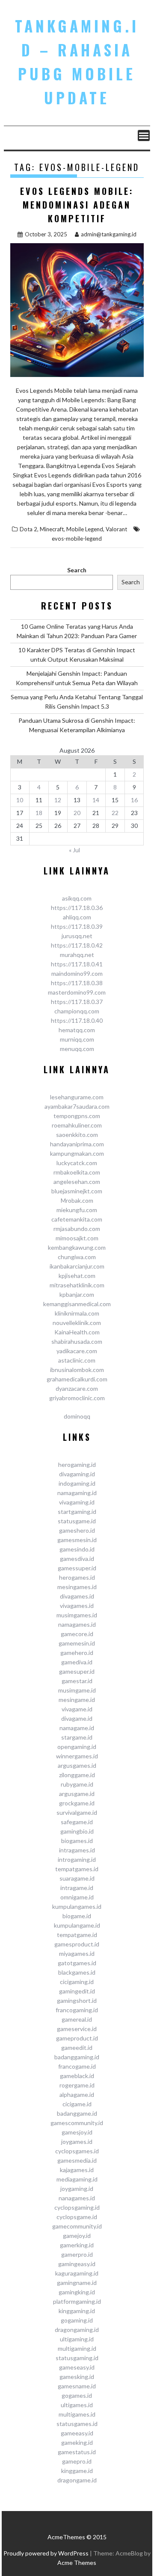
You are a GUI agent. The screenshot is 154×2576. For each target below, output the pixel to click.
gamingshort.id (77, 2000)
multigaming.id (77, 2348)
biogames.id (77, 1841)
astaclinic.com (77, 1360)
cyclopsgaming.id (77, 2207)
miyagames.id (77, 1953)
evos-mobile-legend (77, 539)
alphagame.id (77, 2095)
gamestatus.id (77, 2452)
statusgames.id (77, 2424)
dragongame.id (77, 2480)
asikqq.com (77, 898)
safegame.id (77, 1822)
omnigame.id (77, 1897)
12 (58, 800)
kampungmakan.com (77, 1153)
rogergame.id (77, 2085)
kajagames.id (77, 2170)
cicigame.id (77, 2104)
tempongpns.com (77, 1116)
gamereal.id (77, 2019)
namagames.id (77, 1624)
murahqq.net (77, 955)
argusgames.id (77, 1765)
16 (134, 800)
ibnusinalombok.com (77, 1370)
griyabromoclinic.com (77, 1398)
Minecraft (52, 529)
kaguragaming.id (77, 2273)
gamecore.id (77, 1634)
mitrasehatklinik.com (77, 1285)
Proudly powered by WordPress (46, 2553)
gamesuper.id (77, 1671)
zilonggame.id (77, 1775)
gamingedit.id (77, 1991)
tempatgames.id (77, 1869)
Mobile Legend (85, 529)
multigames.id (77, 2414)
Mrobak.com (77, 1200)
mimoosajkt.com (77, 1238)
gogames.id (77, 2395)
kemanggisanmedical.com (77, 1304)
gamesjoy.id (77, 2132)
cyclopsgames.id (77, 2151)
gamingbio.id (77, 1831)
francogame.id (77, 2066)
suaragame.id (77, 1878)
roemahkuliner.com (77, 1125)
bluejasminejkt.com (77, 1191)
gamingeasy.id (77, 2264)
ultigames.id (77, 2405)
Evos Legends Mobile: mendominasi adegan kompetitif (77, 205)
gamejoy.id (77, 2236)
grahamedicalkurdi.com (77, 1379)
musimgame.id (77, 1690)
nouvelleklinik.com (77, 1323)
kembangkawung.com (77, 1247)
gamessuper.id (77, 1568)
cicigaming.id (77, 1982)
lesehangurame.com (77, 1097)
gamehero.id (77, 1653)
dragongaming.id (77, 2330)
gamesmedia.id (77, 2160)
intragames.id (77, 1850)
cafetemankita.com (77, 1219)
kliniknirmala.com (77, 1313)
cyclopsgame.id (77, 2217)
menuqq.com (77, 1049)
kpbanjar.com (77, 1294)
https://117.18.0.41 (77, 964)
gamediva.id (77, 1662)
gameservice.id (77, 2029)
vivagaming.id (77, 1502)
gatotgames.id (77, 1963)
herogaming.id (77, 1465)
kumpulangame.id (77, 1925)
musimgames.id (77, 1615)
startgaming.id (77, 1512)
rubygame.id (77, 1784)
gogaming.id (77, 2320)
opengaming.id (77, 1747)
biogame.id (77, 1916)
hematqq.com (77, 1030)
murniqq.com (77, 1039)
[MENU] (144, 135)
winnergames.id (77, 1756)
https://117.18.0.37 (77, 1002)
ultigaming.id (77, 2339)
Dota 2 (28, 529)
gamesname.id (77, 2386)
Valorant (116, 529)
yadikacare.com (77, 1351)
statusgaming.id (77, 2358)
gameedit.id (77, 2048)
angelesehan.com (77, 1182)
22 (115, 813)
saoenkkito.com (77, 1135)
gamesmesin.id (77, 1540)
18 (39, 813)
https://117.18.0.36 (77, 908)
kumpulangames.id (77, 1906)
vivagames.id (77, 1606)
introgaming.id (77, 1859)
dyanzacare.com (77, 1388)
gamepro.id (77, 2461)
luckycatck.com (77, 1163)
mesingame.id (77, 1700)
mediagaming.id (77, 2179)
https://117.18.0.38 (77, 983)
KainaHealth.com (77, 1332)
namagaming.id (77, 1493)
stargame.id (77, 1737)
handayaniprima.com (77, 1144)
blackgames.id (77, 1972)
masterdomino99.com (77, 992)
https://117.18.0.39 (77, 926)
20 (77, 813)
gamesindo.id (77, 1549)
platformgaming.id (77, 2301)
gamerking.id (77, 2245)
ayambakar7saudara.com (77, 1106)
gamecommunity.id (77, 2226)
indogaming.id (77, 1483)
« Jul (74, 850)
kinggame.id (77, 2471)
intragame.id (77, 1888)
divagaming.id (77, 1474)
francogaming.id (77, 2010)
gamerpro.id (77, 2254)
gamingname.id (77, 2283)
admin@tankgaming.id (109, 234)
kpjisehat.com (77, 1276)
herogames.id (77, 1577)
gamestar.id (77, 1681)
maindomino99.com (77, 973)
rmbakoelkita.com (77, 1172)
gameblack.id (77, 2076)
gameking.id (77, 2442)
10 (20, 800)
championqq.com (77, 1011)
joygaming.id (77, 2189)
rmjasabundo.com (77, 1229)
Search (77, 570)
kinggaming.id (77, 2311)
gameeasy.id (77, 2433)
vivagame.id (77, 1709)
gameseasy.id (77, 2367)
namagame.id (77, 1728)
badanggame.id (77, 2113)
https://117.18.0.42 (77, 945)
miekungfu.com (77, 1210)
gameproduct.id (77, 2038)
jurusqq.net (77, 936)
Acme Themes (77, 2563)
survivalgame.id (77, 1812)
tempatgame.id (77, 1935)
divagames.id (77, 1596)
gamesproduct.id (77, 1944)
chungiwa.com (77, 1257)
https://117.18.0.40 (77, 1020)
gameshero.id (77, 1530)
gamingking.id (77, 2292)
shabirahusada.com (77, 1341)
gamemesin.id (77, 1643)
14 (96, 800)
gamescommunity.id (77, 2123)
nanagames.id (77, 2198)
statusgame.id (77, 1521)
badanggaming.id (77, 2057)
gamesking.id (77, 2377)
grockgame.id (77, 1803)
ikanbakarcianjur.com (77, 1266)
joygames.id (77, 2142)
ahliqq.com (77, 917)
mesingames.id (77, 1587)
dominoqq (77, 1416)
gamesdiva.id (77, 1559)
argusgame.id (77, 1794)
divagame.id (77, 1718)
